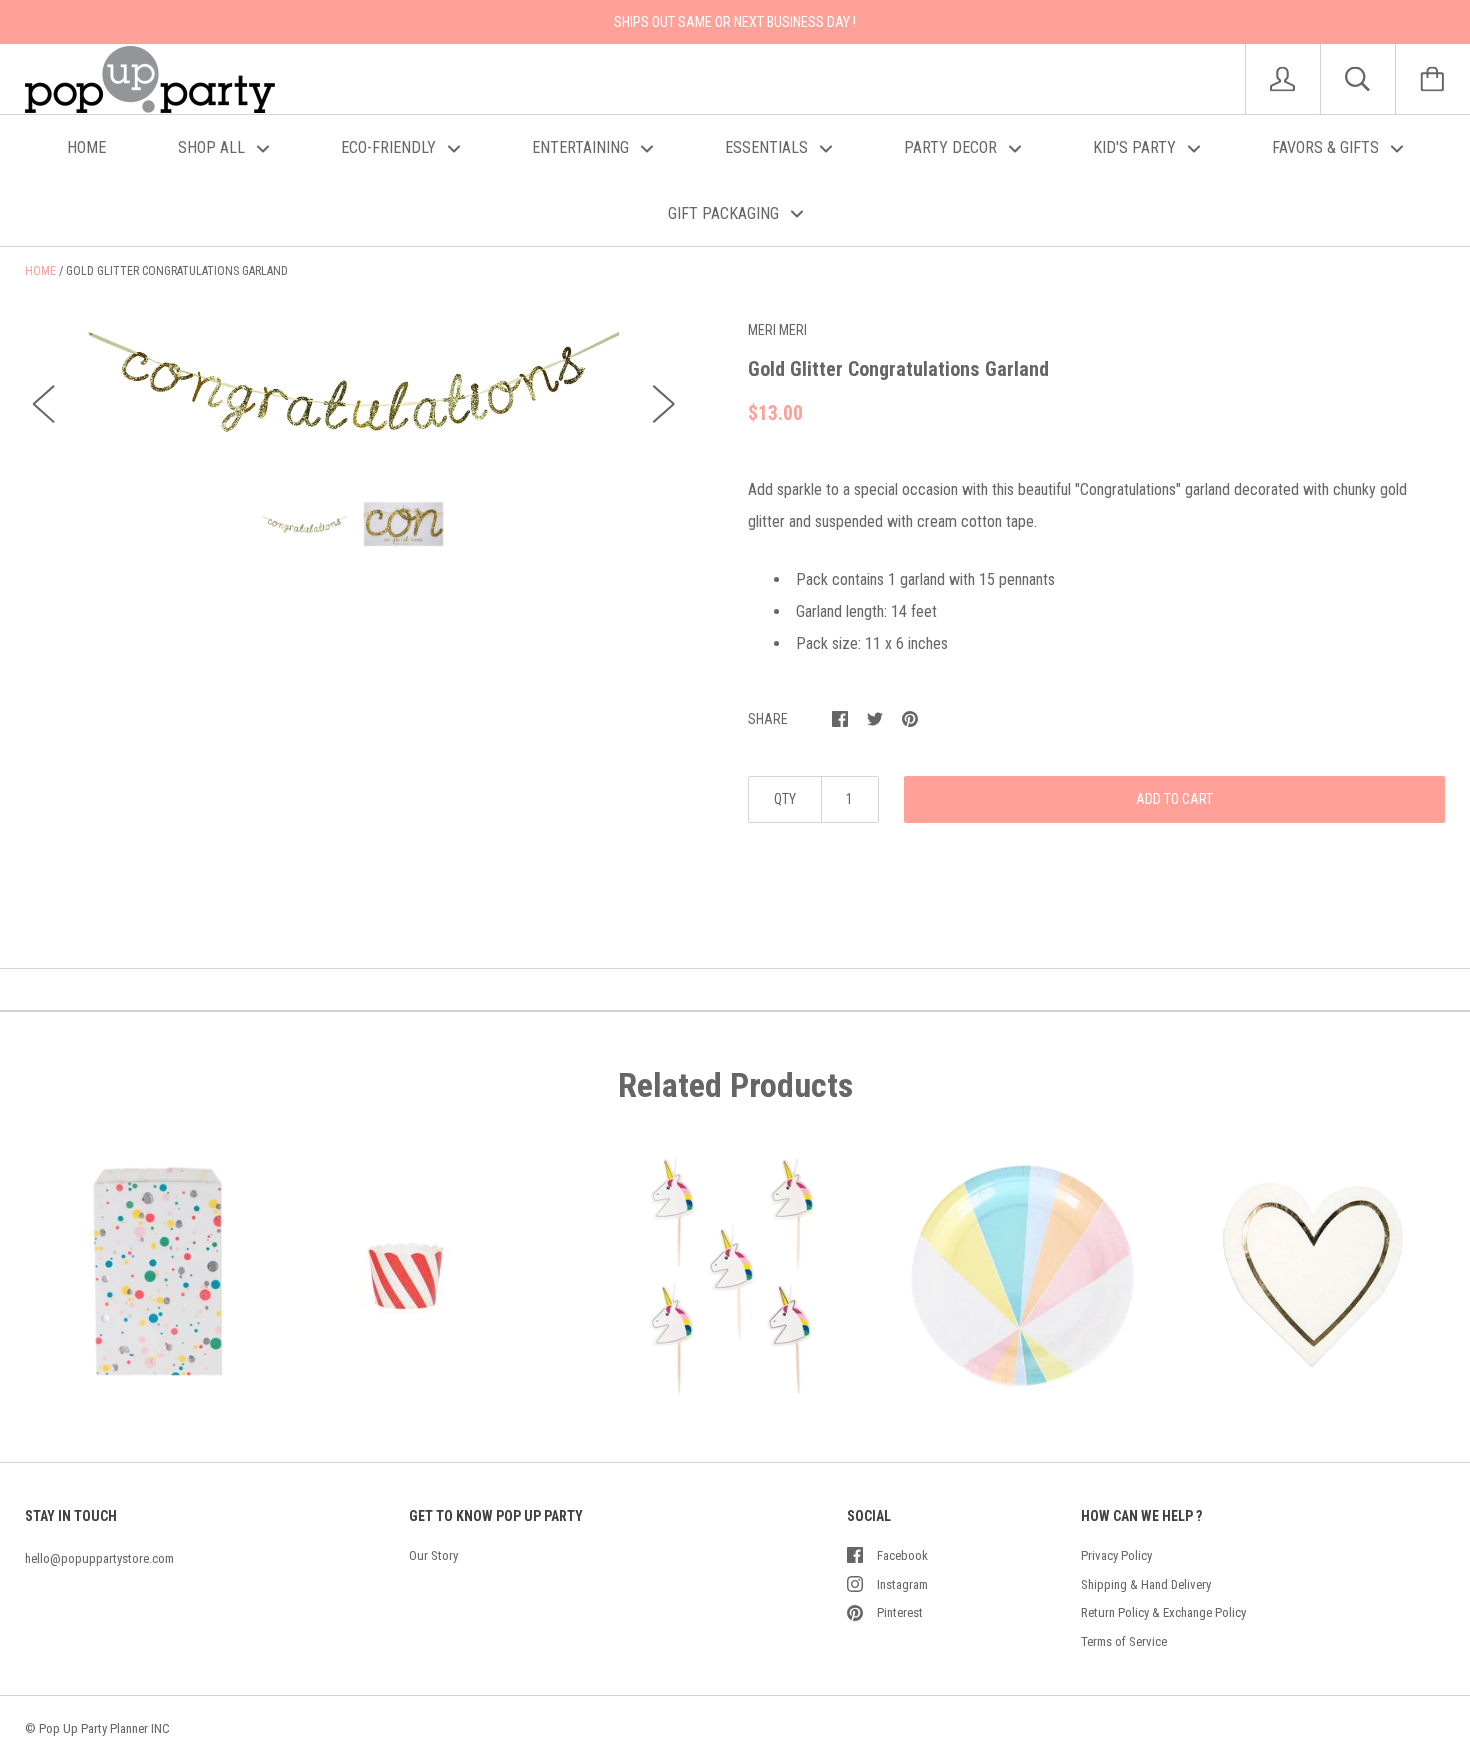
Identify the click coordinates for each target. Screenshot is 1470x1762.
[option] (354, 385)
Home (40, 271)
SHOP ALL (213, 147)
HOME (86, 147)
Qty (785, 799)
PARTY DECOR (952, 147)
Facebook (902, 1555)
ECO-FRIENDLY (390, 147)
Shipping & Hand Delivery (1146, 1584)
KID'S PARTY (1136, 147)
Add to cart (1174, 799)
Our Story (433, 1555)
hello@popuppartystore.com (99, 1558)
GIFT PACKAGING (725, 213)
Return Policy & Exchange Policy (1163, 1612)
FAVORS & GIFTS (1327, 147)
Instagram (902, 1584)
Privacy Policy (1116, 1555)
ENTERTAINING (582, 147)
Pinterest (900, 1612)
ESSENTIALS (768, 147)
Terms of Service (1124, 1641)
